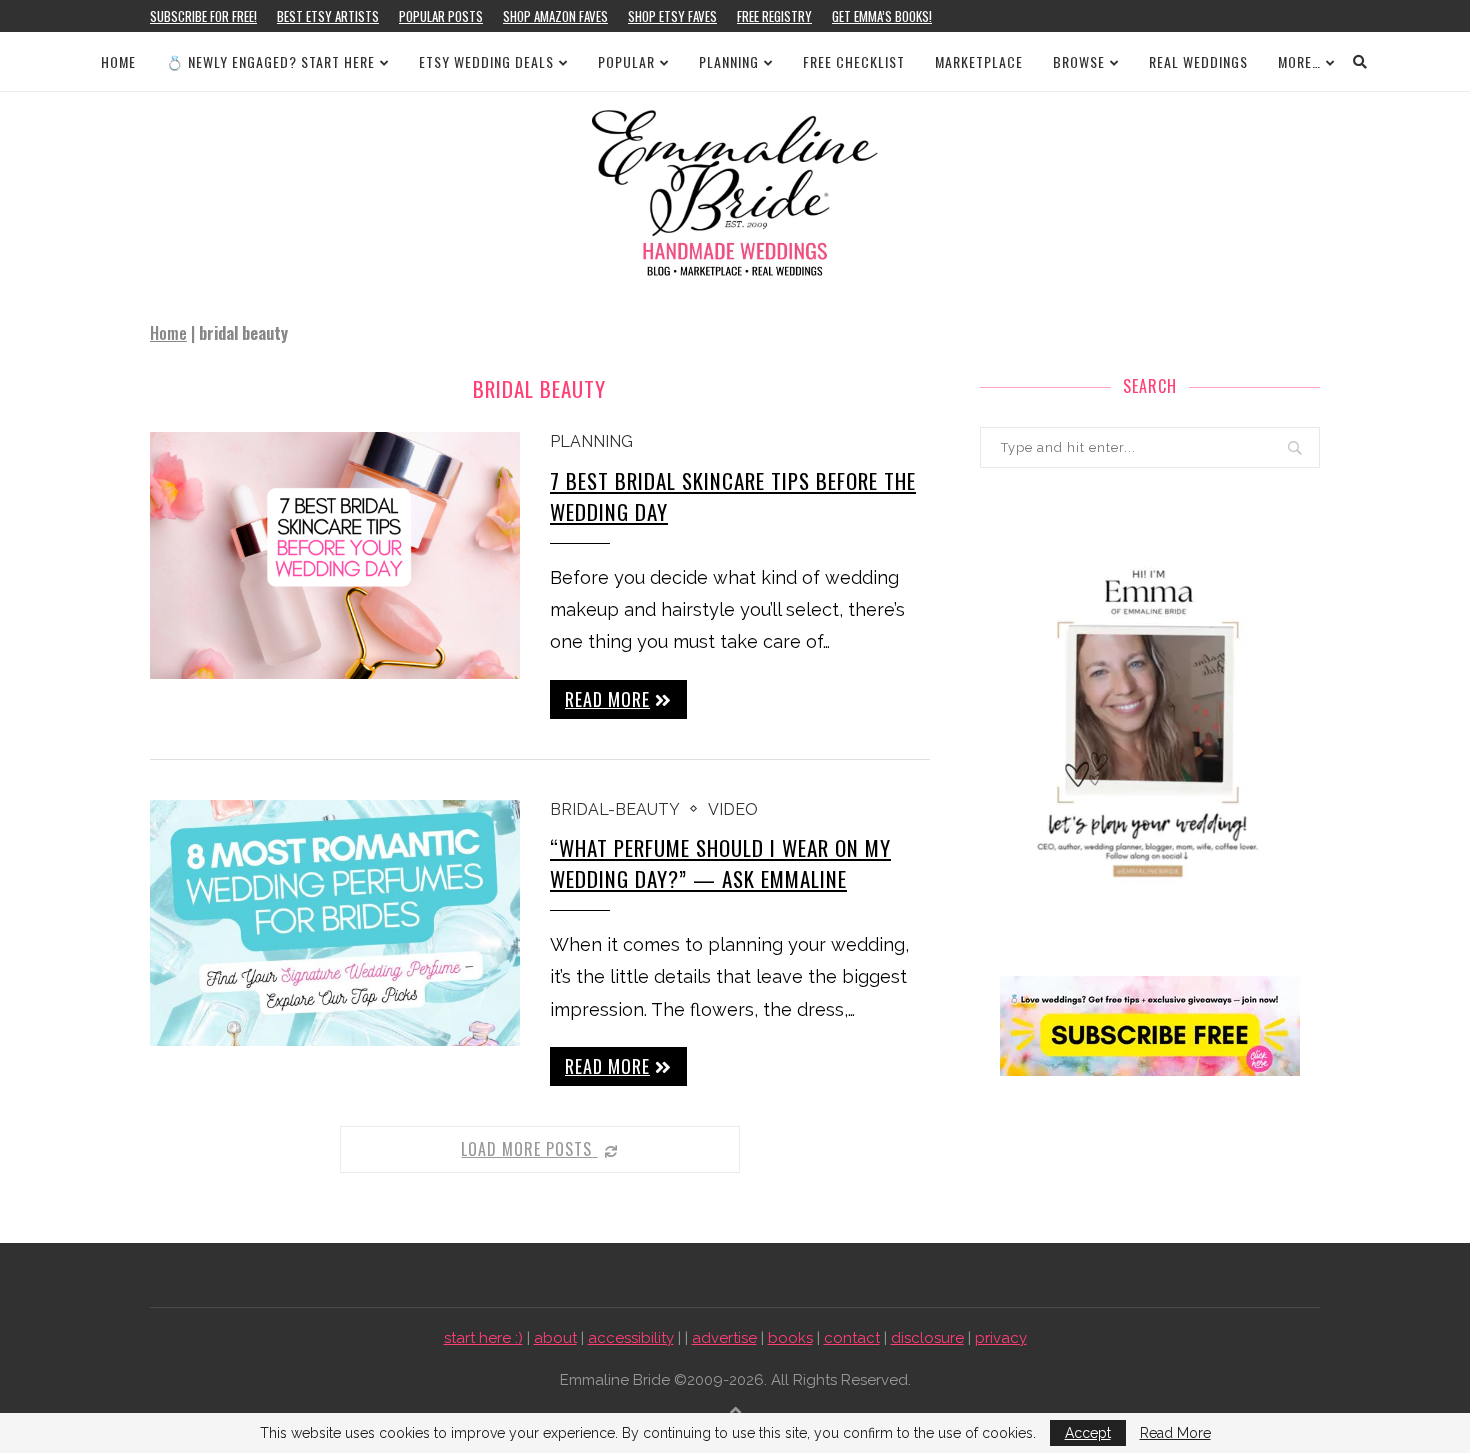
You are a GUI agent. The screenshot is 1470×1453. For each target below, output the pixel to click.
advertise (724, 1338)
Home (118, 61)
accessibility (631, 1338)
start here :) (483, 1338)
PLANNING (729, 61)
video (733, 809)
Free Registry (774, 16)
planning (591, 441)
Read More (1175, 1433)
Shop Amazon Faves (555, 16)
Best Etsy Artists (328, 16)
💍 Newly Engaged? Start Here (270, 61)
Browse (1079, 61)
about (555, 1338)
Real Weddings (1198, 61)
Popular (626, 61)
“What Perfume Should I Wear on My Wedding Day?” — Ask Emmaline (720, 863)
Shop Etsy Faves (672, 16)
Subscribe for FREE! (203, 16)
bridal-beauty (615, 809)
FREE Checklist (854, 61)
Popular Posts (441, 16)
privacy (1001, 1338)
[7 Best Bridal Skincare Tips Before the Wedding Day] (335, 555)
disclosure (927, 1338)
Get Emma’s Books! (882, 16)
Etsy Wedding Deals (486, 61)
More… (1299, 61)
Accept (1088, 1433)
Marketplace (979, 61)
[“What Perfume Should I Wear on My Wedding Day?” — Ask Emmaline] (335, 923)
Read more (607, 699)
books (790, 1338)
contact (852, 1338)
